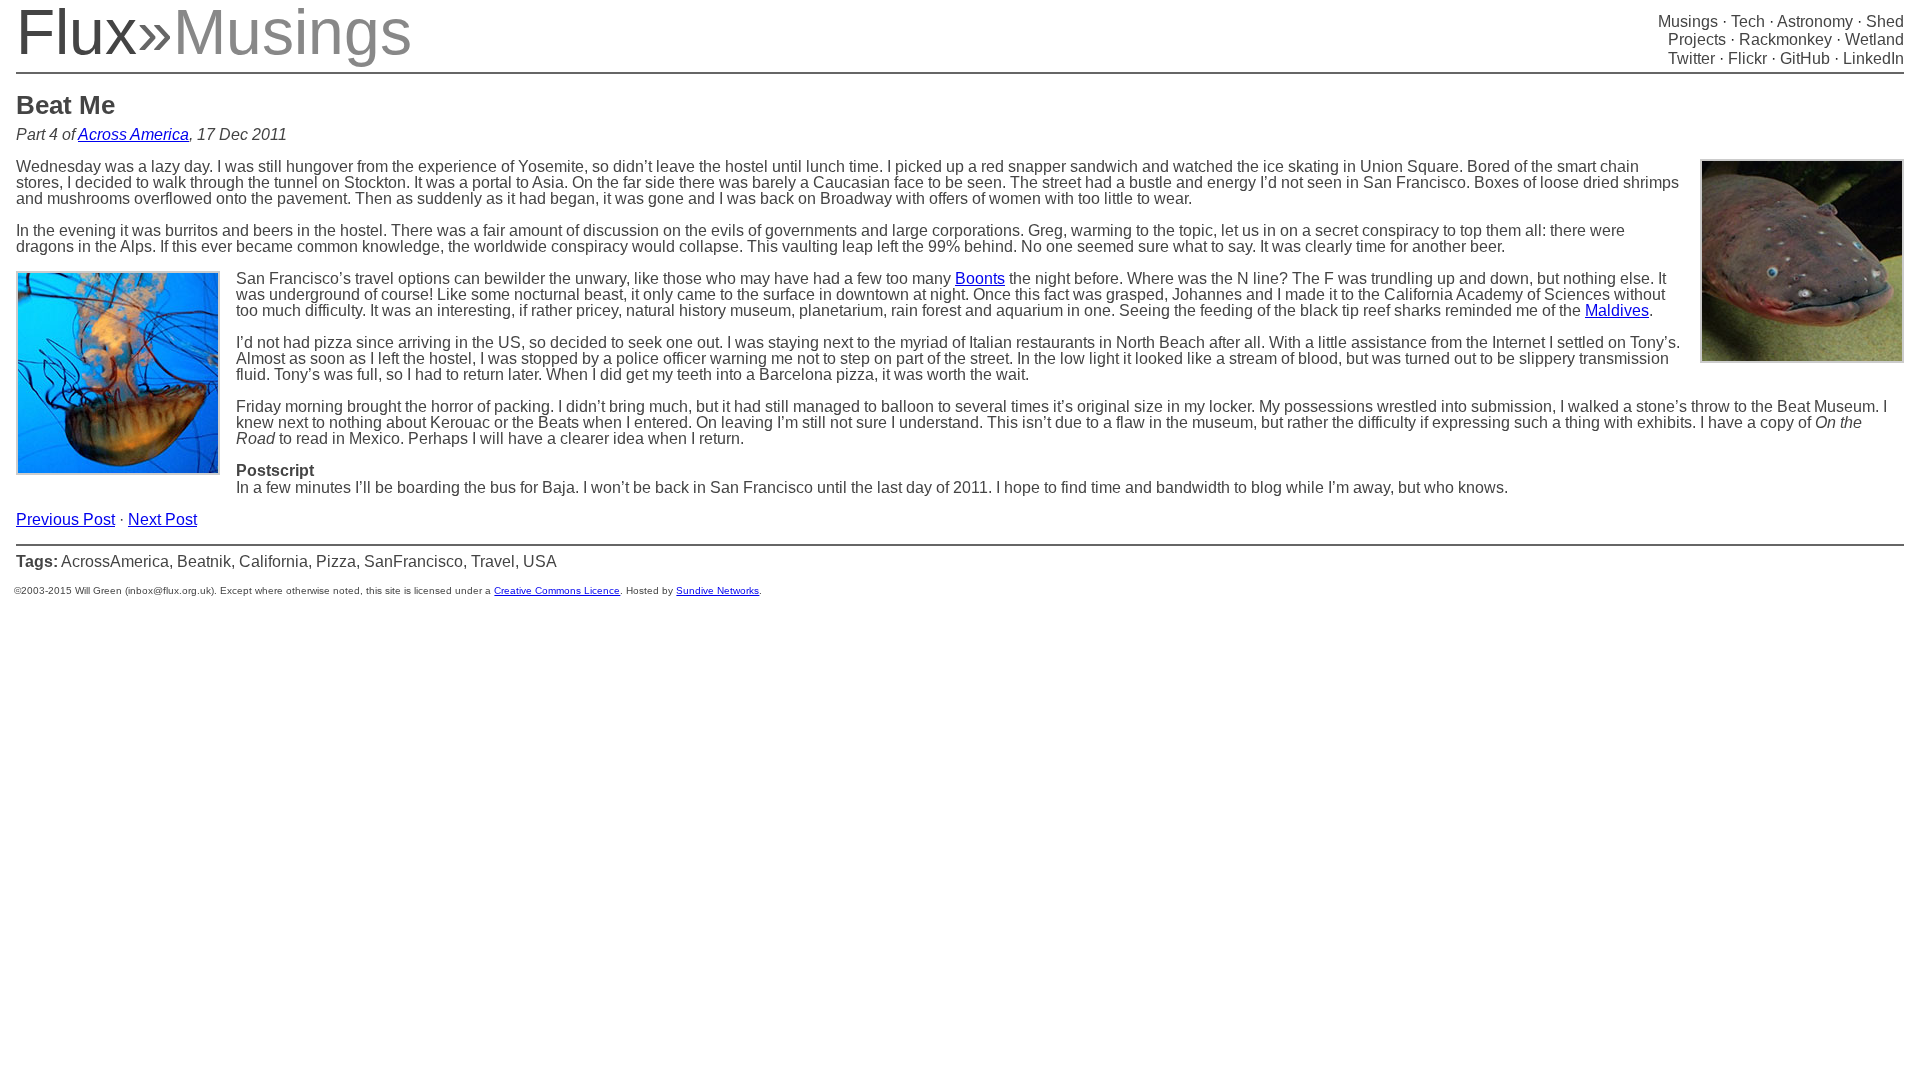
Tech (1748, 21)
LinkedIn (1873, 58)
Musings (1688, 21)
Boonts (980, 278)
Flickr (1747, 58)
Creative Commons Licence (557, 590)
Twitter (1691, 58)
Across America (133, 134)
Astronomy (1815, 21)
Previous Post (65, 519)
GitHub (1805, 58)
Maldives (1617, 310)
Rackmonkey (1785, 39)
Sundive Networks (717, 590)
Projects (1697, 39)
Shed (1885, 21)
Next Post (162, 519)
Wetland (1874, 39)
